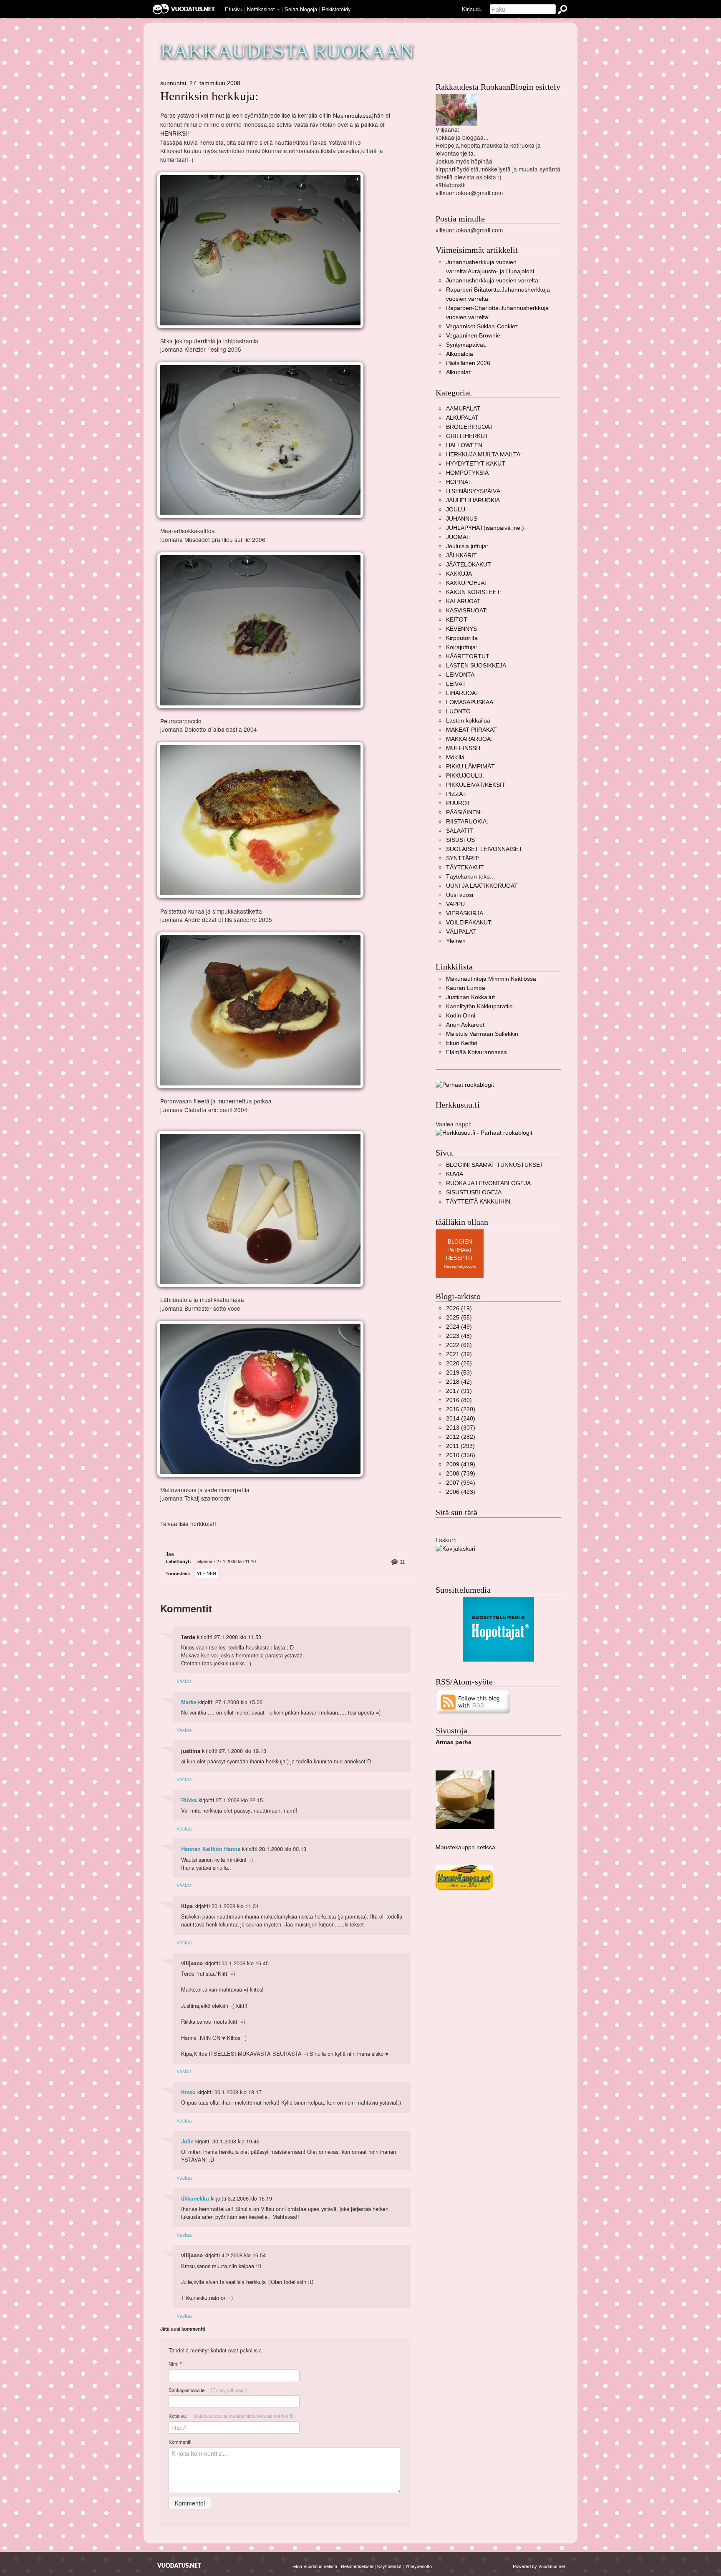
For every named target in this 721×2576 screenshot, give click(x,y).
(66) (459, 1345)
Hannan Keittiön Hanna (211, 1849)
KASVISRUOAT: (467, 611)
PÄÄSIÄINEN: (464, 812)
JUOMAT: (458, 537)
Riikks (189, 1800)
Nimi (175, 2364)
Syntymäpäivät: (466, 345)
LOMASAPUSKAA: (470, 702)
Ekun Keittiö (462, 1043)
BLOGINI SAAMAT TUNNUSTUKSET (495, 1165)
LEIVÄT (456, 684)
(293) (460, 1446)
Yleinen (207, 1574)
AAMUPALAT (463, 409)
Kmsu (188, 2092)
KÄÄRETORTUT (468, 656)
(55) (459, 1318)
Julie (187, 2141)
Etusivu (234, 9)
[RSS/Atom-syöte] (473, 1701)
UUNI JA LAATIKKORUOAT (482, 886)
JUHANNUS (462, 519)
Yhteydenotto (418, 2566)
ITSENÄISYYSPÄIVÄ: (474, 491)
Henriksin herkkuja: (209, 96)
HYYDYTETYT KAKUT (476, 464)
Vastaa (184, 1681)
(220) (461, 1409)
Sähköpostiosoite (208, 2390)
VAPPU (455, 904)
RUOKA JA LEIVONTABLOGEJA (488, 1183)
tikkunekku (195, 2198)
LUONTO (458, 711)
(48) (459, 1336)
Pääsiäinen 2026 (468, 363)
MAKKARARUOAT (470, 739)
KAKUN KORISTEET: (474, 592)
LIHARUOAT (463, 693)
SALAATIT (460, 831)
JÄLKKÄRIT (461, 555)
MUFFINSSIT (464, 748)
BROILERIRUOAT (470, 427)
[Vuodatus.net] (179, 2565)
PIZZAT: (456, 794)
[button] (278, 10)
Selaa (301, 9)
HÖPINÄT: (459, 482)
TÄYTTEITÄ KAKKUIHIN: (479, 1202)
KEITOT (457, 620)
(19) (459, 1308)
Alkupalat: (459, 372)
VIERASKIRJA (465, 913)
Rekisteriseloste (357, 2566)
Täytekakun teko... (470, 877)
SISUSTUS (460, 840)
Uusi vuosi (460, 895)
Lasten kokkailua (468, 721)
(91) (459, 1391)
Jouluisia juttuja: (467, 546)
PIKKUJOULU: (465, 776)
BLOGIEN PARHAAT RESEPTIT (460, 1250)
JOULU (456, 510)
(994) (461, 1483)
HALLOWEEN (464, 445)
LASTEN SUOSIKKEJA (476, 666)
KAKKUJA (459, 574)
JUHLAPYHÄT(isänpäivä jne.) (485, 528)
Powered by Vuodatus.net (539, 2566)
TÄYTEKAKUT (465, 867)
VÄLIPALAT (461, 932)
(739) (461, 1474)
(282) (461, 1437)
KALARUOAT (463, 601)
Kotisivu (231, 2416)
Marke (189, 1702)
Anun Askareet (465, 1025)
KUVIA (455, 1174)
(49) (459, 1327)
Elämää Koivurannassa (476, 1052)
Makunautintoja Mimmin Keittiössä (491, 979)
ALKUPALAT (462, 418)
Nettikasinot (261, 9)
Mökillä (455, 757)
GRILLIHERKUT (467, 436)
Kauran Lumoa (466, 988)
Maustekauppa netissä (465, 1847)
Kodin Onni (461, 1016)
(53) (459, 1373)
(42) (459, 1382)
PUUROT (458, 803)
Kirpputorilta (462, 638)
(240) (461, 1419)
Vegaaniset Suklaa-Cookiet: (482, 326)
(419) (461, 1464)
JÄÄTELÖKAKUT (469, 565)
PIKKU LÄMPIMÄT (470, 767)
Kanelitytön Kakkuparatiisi (480, 1006)
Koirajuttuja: (462, 647)
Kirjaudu (472, 9)
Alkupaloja (460, 354)
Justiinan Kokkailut (470, 997)
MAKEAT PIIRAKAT (471, 730)
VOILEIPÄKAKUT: (469, 923)
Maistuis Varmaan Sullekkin (482, 1034)
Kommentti (180, 2442)
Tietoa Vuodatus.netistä (313, 2566)
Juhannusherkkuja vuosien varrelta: (493, 281)
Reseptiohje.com (460, 1266)
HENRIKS (173, 134)
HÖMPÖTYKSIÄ (467, 473)
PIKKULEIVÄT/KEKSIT (476, 785)
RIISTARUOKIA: (467, 822)
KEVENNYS (461, 629)
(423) (461, 1492)
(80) (459, 1400)
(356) (461, 1455)
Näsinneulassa (352, 116)
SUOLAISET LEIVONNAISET (484, 849)
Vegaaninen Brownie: (474, 336)
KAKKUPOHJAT (467, 583)
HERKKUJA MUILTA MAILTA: (484, 455)
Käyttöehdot (389, 2566)
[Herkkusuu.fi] (484, 1132)
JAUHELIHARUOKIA (473, 500)
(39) (459, 1354)
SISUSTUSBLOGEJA (474, 1192)
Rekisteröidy (336, 9)
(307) (461, 1428)
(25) (459, 1364)
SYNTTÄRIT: (463, 858)
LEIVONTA (460, 675)
